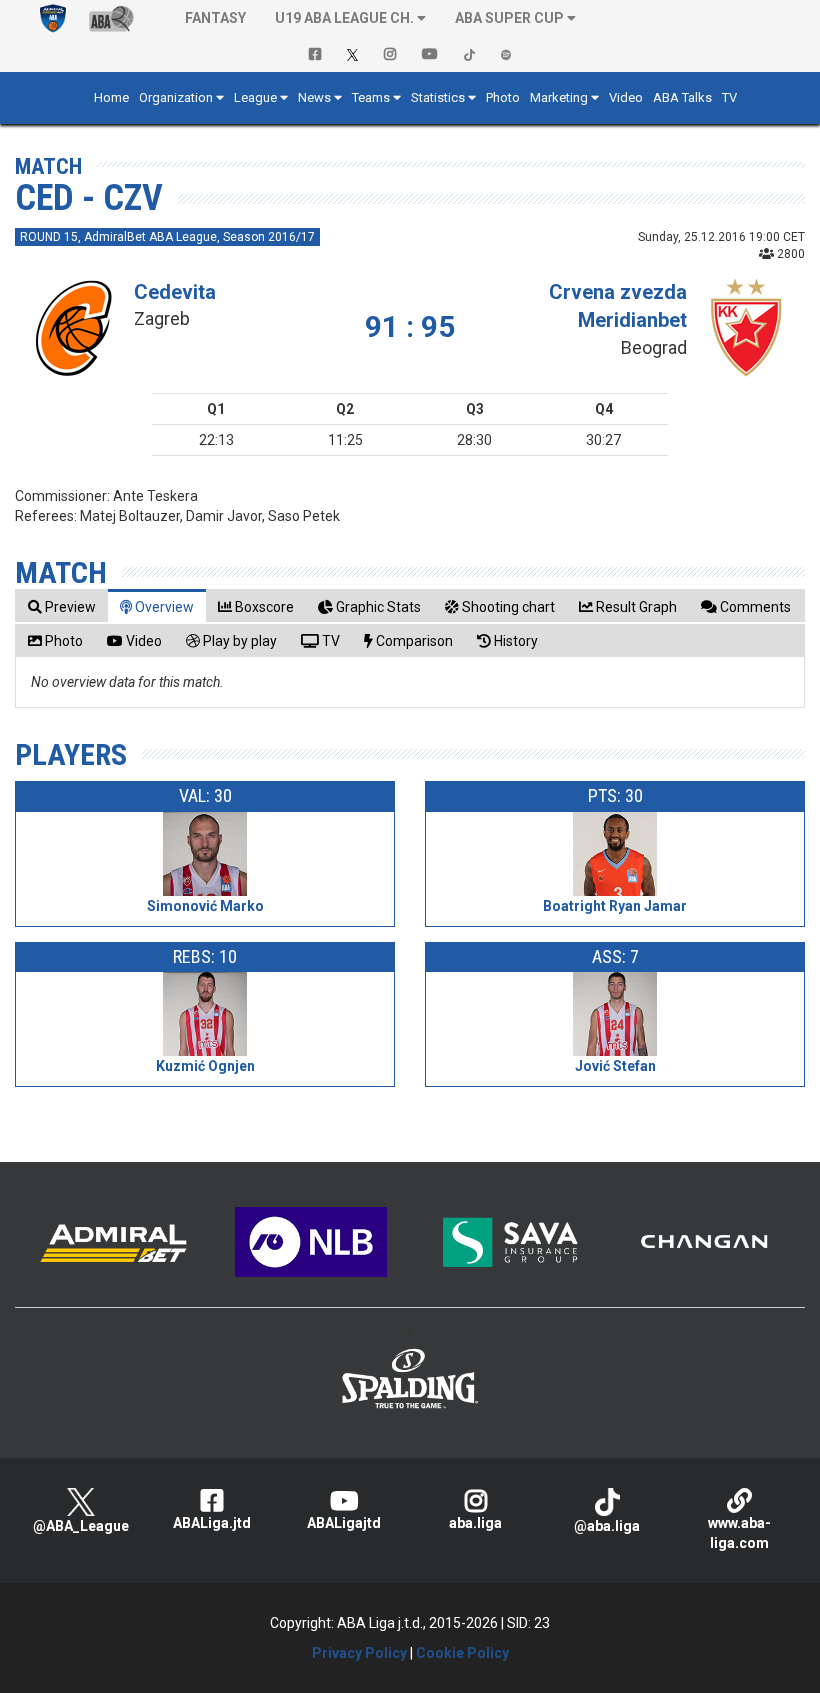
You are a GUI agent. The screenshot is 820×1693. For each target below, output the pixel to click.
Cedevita (175, 292)
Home (111, 97)
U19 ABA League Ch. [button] (344, 18)
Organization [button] (176, 97)
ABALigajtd (344, 1523)
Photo (503, 97)
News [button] (314, 97)
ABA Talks (682, 97)
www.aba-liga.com (739, 1533)
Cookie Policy (462, 1653)
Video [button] (626, 97)
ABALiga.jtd (212, 1523)
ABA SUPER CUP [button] (509, 18)
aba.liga (475, 1523)
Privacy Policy (359, 1653)
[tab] (62, 606)
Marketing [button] (559, 97)
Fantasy (215, 18)
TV (729, 97)
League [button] (255, 97)
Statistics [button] (438, 97)
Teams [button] (371, 97)
